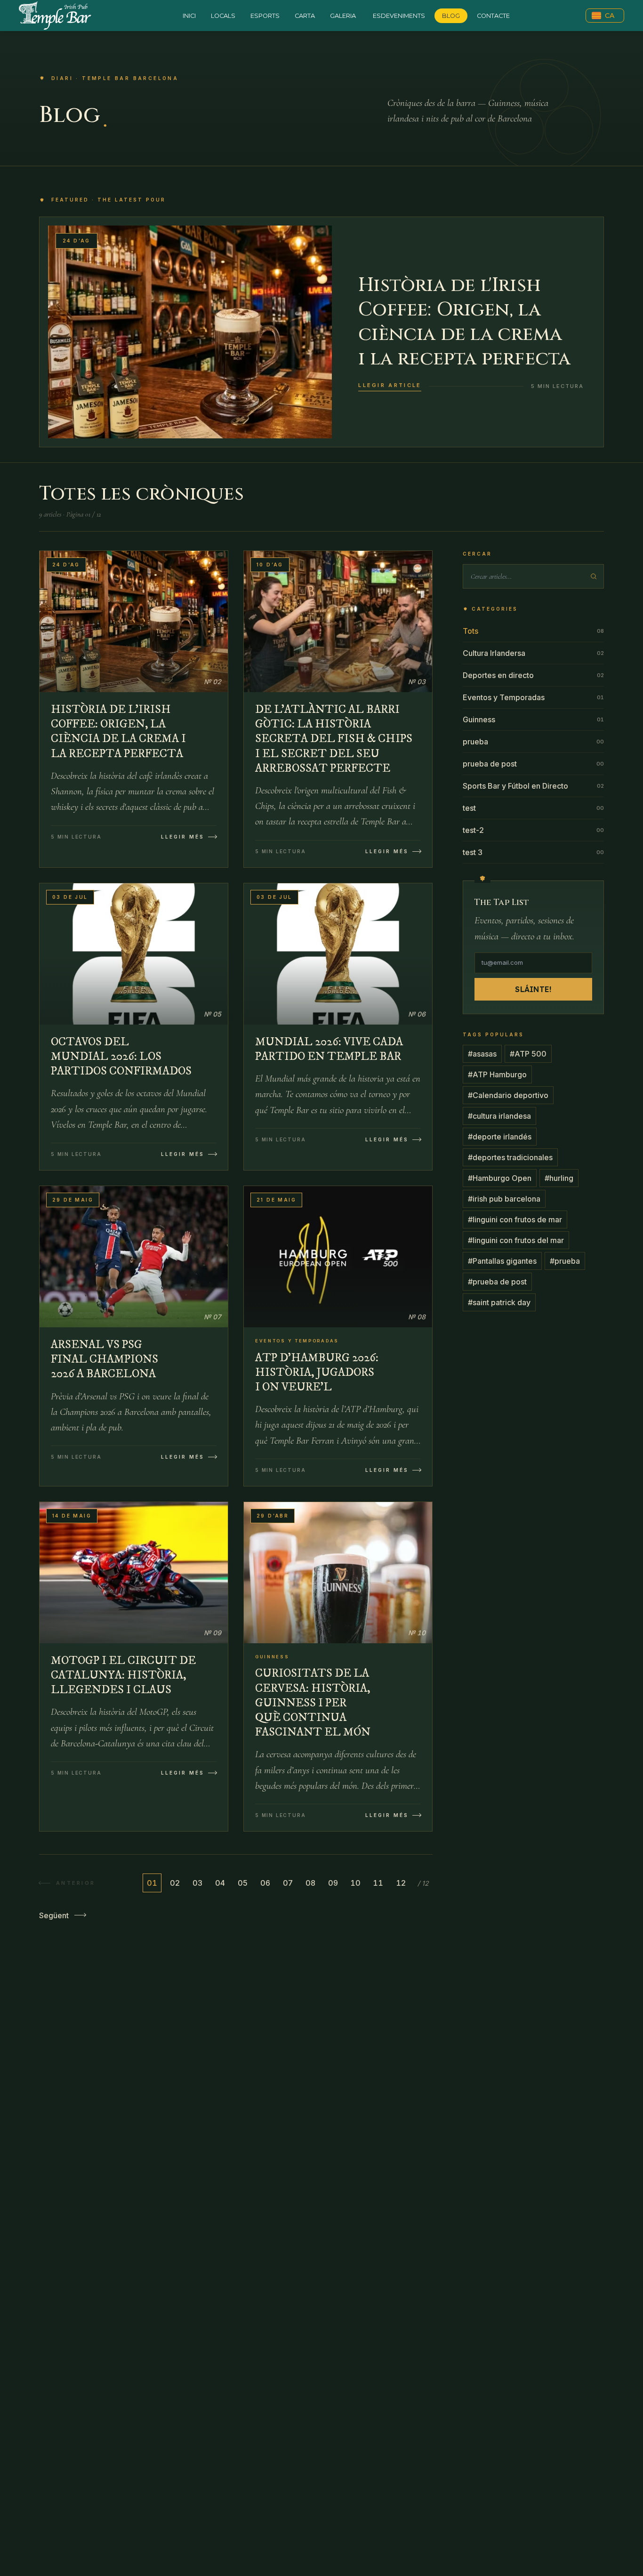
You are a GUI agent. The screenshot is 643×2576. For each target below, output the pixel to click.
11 (378, 1883)
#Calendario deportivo (508, 1095)
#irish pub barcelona (504, 1199)
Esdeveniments (399, 16)
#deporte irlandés (500, 1137)
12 (401, 1883)
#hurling (559, 1178)
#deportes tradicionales (510, 1157)
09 (333, 1883)
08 (310, 1883)
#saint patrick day (499, 1302)
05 (243, 1883)
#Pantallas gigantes (502, 1261)
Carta (305, 16)
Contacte (493, 16)
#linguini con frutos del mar (516, 1240)
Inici (189, 16)
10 (355, 1883)
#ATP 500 (528, 1054)
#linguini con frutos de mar (515, 1219)
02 (175, 1883)
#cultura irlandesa (499, 1116)
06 (265, 1883)
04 (220, 1883)
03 (197, 1883)
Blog (451, 16)
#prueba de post (497, 1282)
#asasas (482, 1054)
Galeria (343, 16)
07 (288, 1883)
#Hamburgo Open (500, 1178)
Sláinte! (533, 989)
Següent (54, 1915)
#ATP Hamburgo (497, 1074)
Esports (265, 16)
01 (152, 1883)
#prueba (565, 1261)
